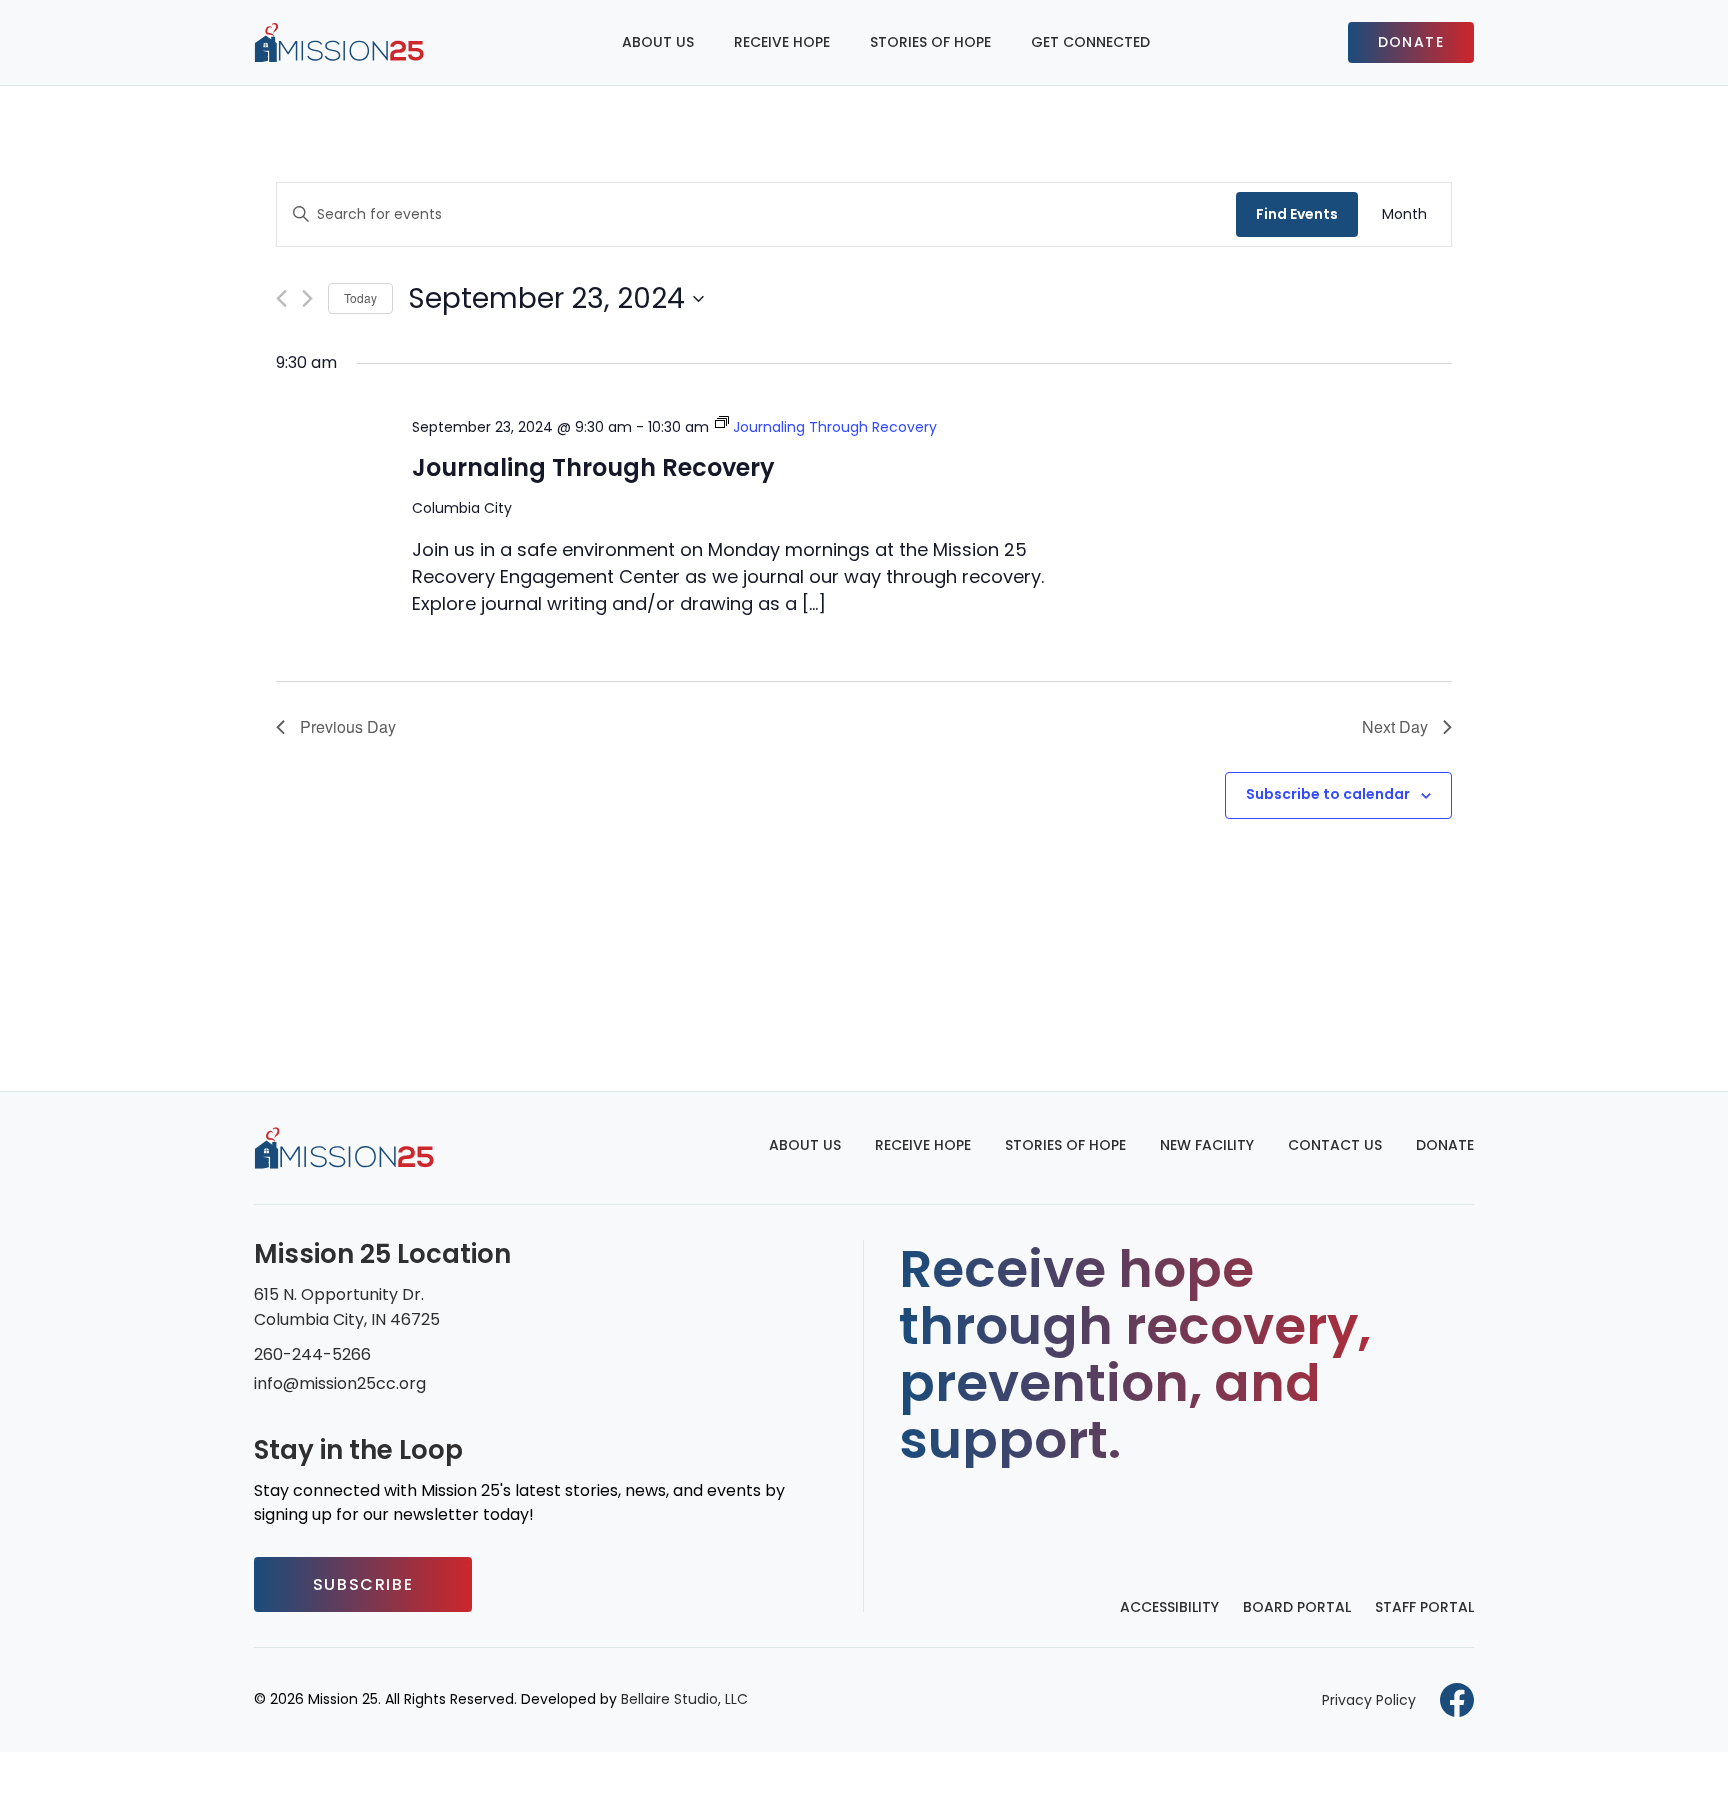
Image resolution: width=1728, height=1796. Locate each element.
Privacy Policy (1369, 1700)
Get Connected (1090, 42)
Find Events (1297, 214)
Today (360, 297)
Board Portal (1297, 1607)
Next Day (1395, 726)
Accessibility (1169, 1607)
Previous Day (348, 726)
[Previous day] (281, 298)
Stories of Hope (930, 42)
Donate (1411, 42)
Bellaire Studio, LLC (684, 1699)
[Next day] (307, 298)
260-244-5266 (312, 1354)
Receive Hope (782, 42)
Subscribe (363, 1584)
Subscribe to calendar (1328, 794)
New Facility (1207, 1145)
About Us (658, 42)
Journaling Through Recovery (593, 467)
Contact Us (1335, 1145)
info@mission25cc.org (340, 1383)
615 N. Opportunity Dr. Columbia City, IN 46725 (347, 1307)
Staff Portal (1424, 1607)
